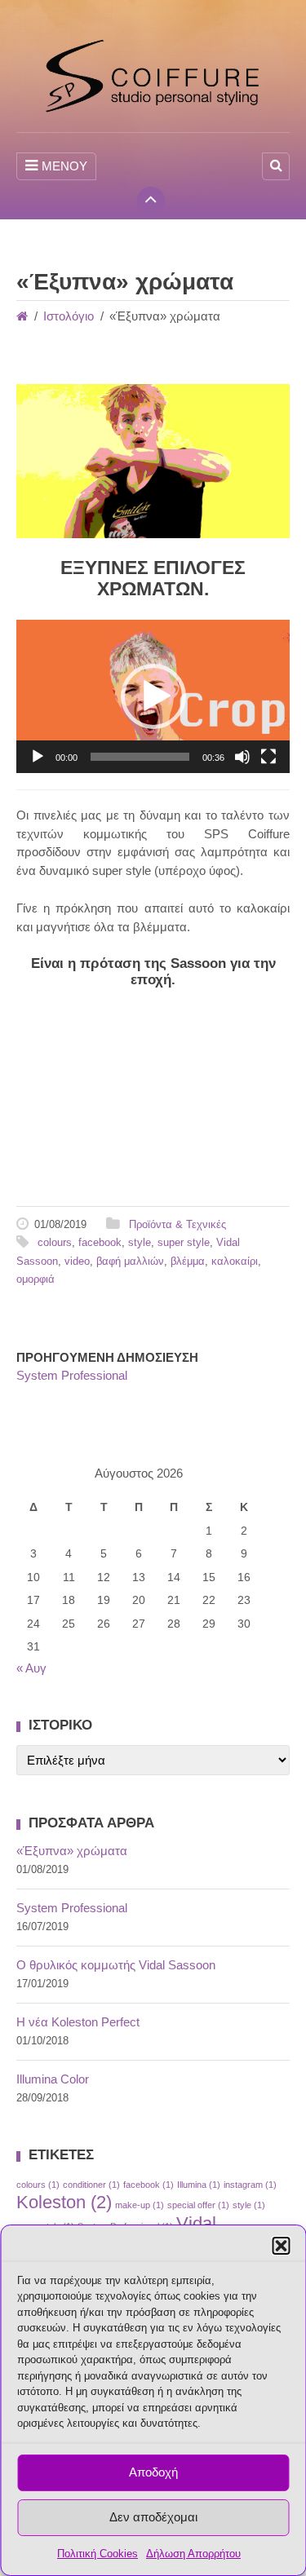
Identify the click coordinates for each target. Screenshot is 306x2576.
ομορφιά (35, 1279)
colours (55, 1242)
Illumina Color (53, 2079)
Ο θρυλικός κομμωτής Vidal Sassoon (116, 1965)
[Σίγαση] (242, 757)
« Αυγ (31, 1668)
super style (184, 1242)
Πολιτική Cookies (98, 2554)
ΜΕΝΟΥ (64, 166)
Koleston (64, 2202)
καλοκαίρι (235, 1261)
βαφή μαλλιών (130, 1261)
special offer (198, 2205)
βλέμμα (188, 1261)
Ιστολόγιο (69, 316)
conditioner (91, 2185)
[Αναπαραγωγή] (38, 757)
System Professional (72, 1375)
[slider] (140, 757)
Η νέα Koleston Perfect (78, 2022)
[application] (153, 696)
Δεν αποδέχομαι (153, 2517)
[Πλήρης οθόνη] (268, 757)
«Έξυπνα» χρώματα (72, 1851)
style (140, 1242)
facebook (100, 1242)
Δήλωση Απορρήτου (193, 2554)
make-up (140, 2205)
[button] (281, 2246)
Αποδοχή (153, 2472)
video (77, 1261)
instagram (250, 2185)
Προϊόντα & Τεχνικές (177, 1224)
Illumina (199, 2185)
